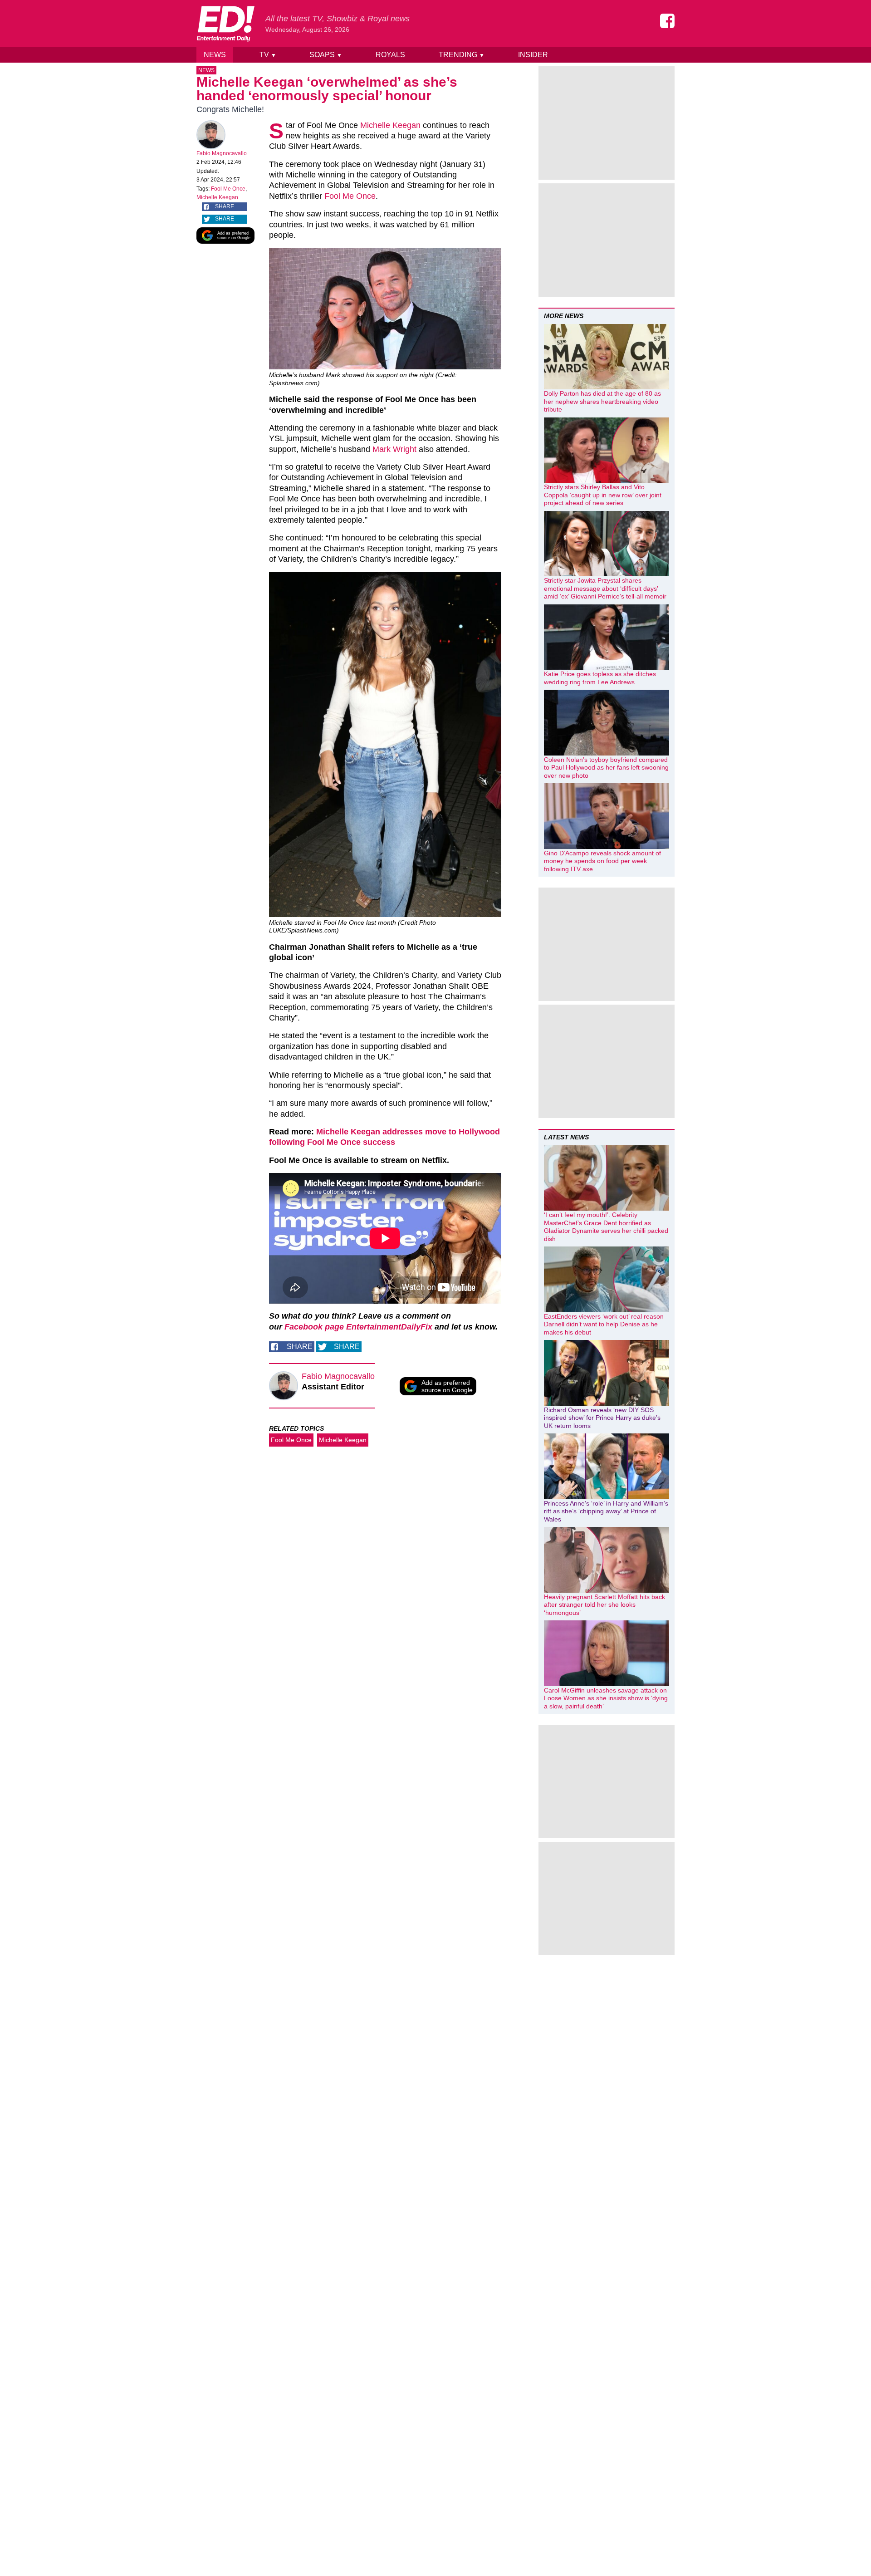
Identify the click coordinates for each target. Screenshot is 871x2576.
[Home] (225, 24)
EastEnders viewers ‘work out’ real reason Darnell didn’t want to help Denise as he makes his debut (604, 1324)
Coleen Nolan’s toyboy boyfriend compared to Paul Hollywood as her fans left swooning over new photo (606, 768)
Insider (533, 55)
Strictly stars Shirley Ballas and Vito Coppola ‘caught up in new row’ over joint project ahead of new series (603, 495)
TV (268, 55)
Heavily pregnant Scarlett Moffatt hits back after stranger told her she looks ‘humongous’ (604, 1605)
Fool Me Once (228, 189)
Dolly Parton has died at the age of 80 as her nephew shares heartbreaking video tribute (602, 401)
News (215, 55)
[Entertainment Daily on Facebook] (667, 21)
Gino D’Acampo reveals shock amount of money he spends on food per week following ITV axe (602, 861)
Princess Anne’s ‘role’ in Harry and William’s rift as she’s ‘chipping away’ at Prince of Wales (606, 1511)
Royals (390, 55)
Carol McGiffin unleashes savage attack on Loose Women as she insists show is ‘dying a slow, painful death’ (606, 1698)
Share (225, 206)
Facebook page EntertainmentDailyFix (358, 1327)
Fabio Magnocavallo (222, 153)
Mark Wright (394, 449)
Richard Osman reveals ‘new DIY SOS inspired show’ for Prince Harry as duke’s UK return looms (602, 1418)
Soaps (326, 55)
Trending (462, 55)
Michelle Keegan (217, 197)
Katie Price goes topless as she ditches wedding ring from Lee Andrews (600, 678)
